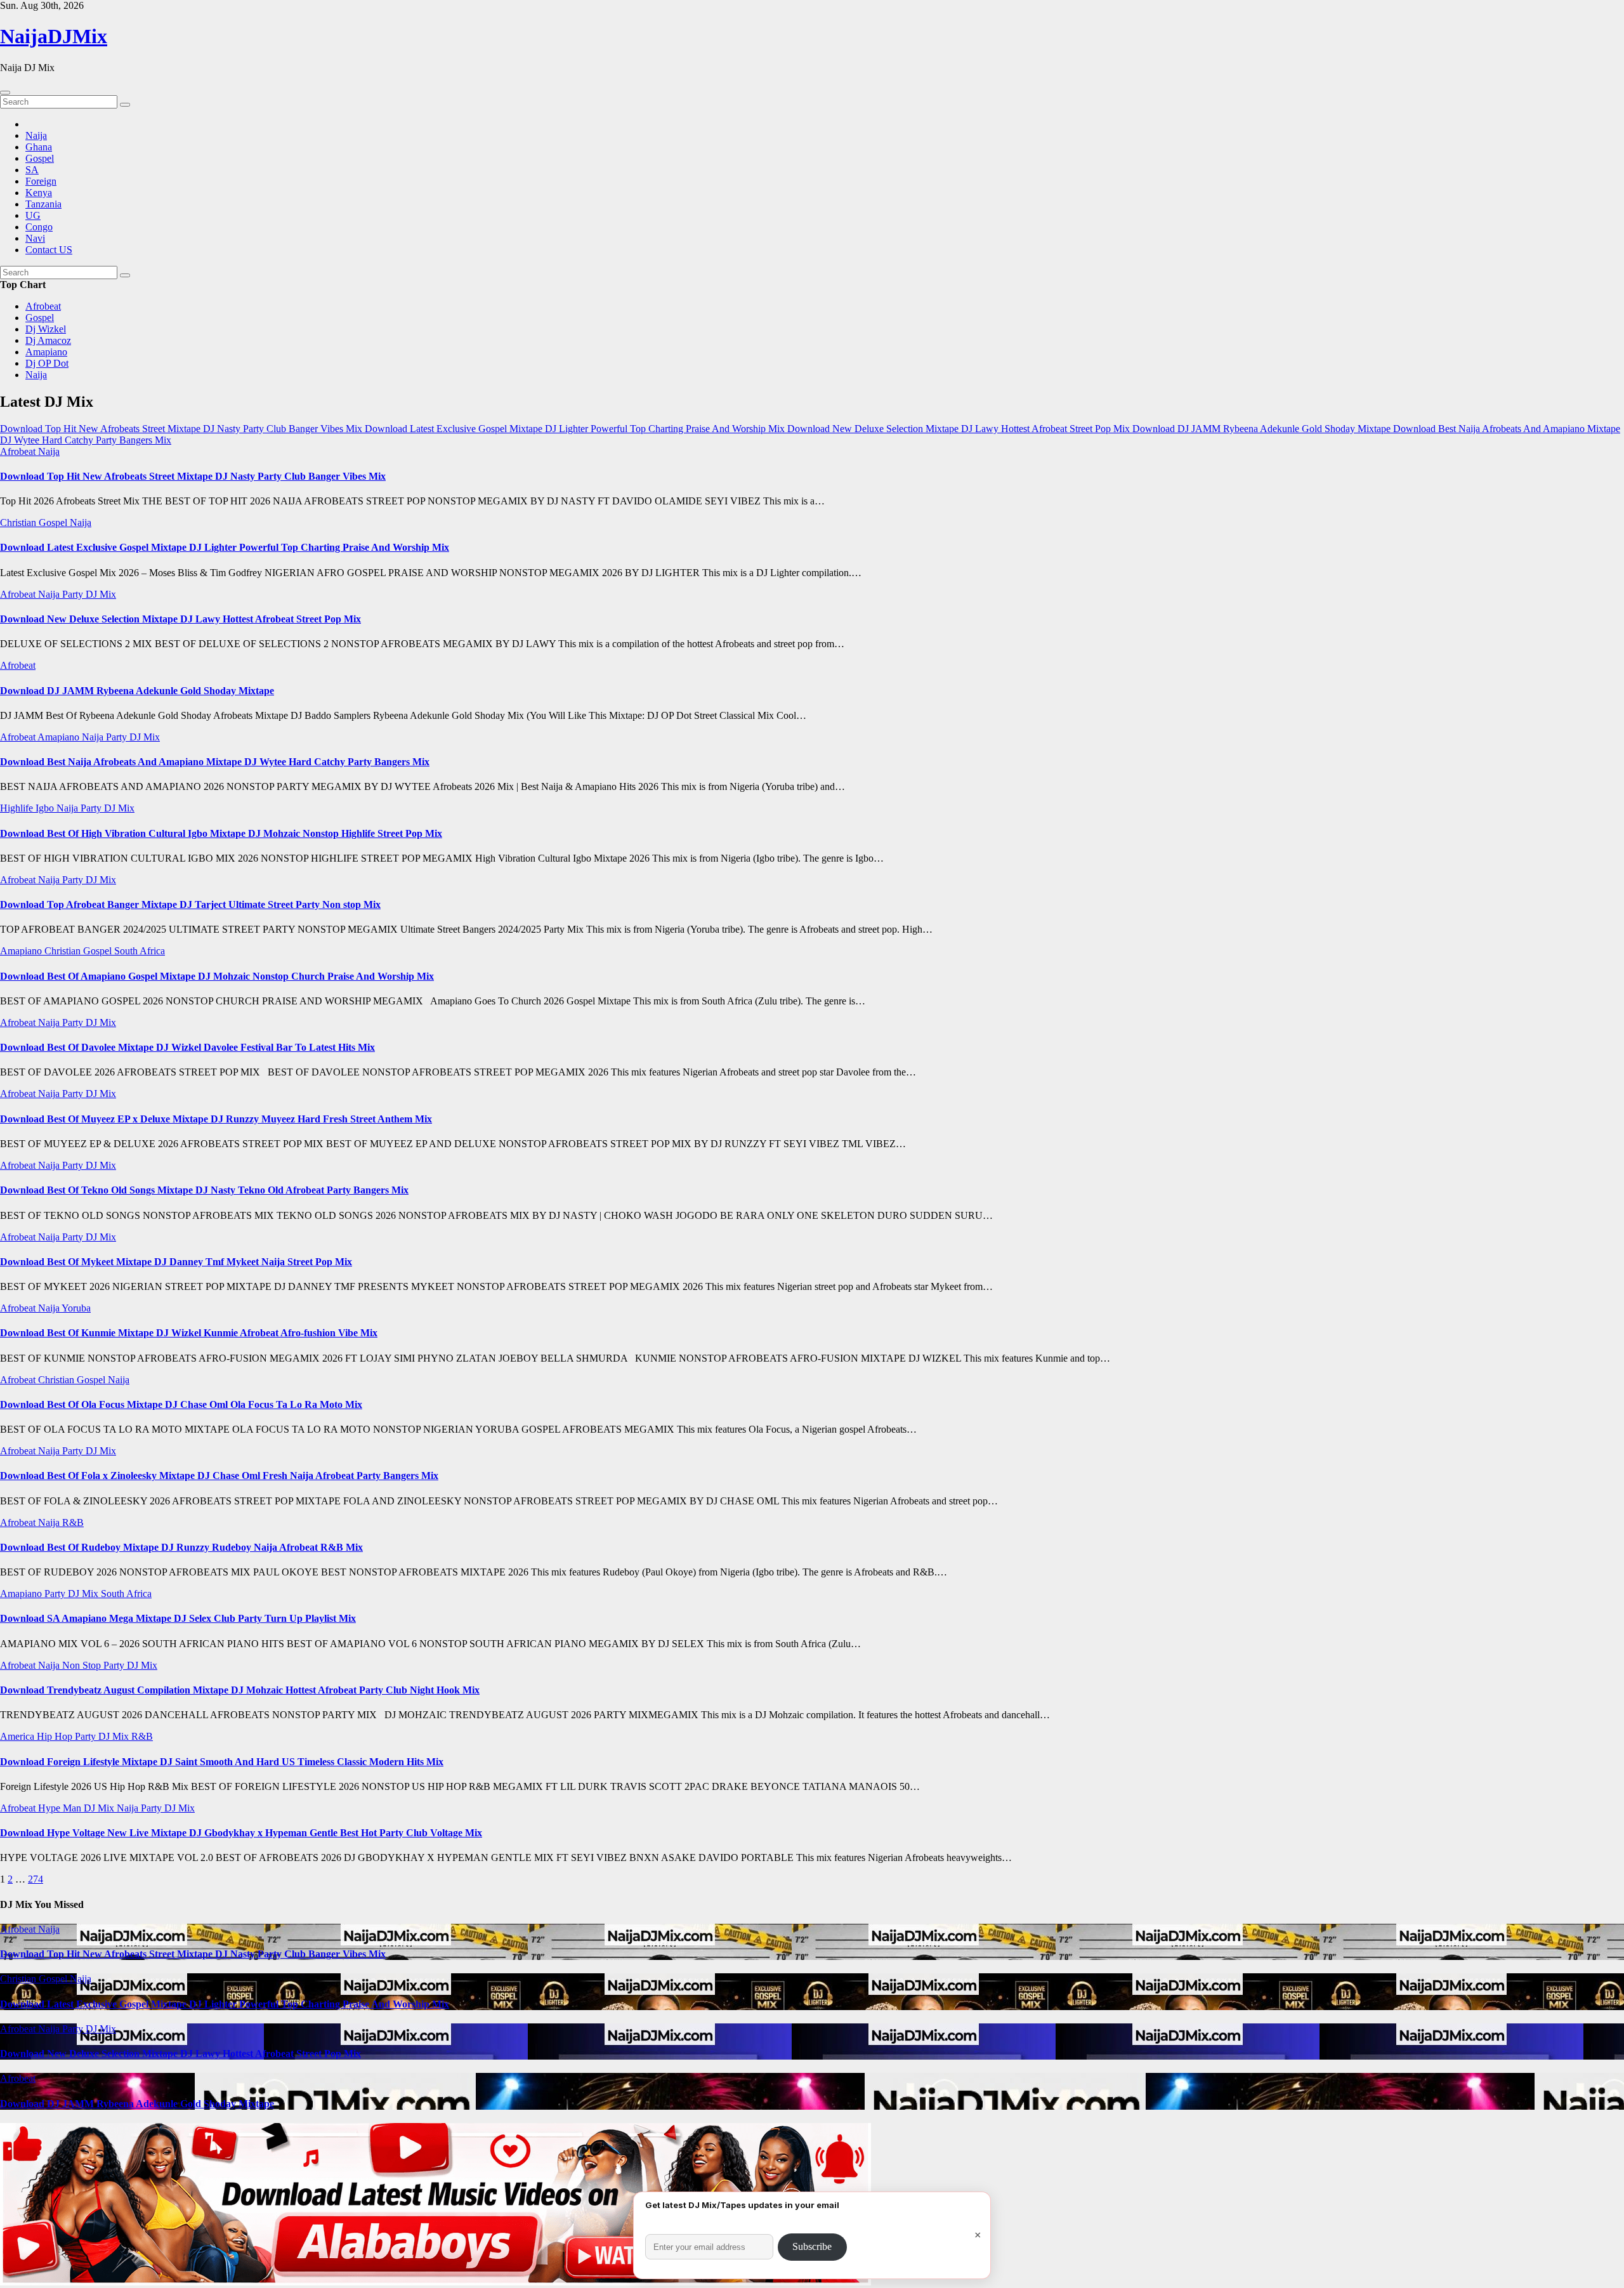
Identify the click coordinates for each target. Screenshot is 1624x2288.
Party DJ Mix (89, 594)
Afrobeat (43, 306)
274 (36, 1879)
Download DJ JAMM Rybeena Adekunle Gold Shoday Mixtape (137, 691)
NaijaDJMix (54, 36)
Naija (36, 135)
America (18, 1736)
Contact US (49, 250)
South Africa (140, 951)
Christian (19, 523)
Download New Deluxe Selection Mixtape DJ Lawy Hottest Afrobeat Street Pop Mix (180, 619)
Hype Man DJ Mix (77, 1808)
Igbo (46, 808)
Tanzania (43, 204)
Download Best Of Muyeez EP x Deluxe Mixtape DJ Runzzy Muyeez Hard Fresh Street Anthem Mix (216, 1119)
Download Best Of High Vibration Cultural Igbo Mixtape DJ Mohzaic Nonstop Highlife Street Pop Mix (221, 833)
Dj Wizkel (46, 329)
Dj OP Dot (47, 363)
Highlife (18, 808)
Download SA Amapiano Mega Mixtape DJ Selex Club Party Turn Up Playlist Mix (178, 1618)
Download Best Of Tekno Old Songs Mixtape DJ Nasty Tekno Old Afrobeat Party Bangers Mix (204, 1190)
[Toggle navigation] (5, 93)
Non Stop (83, 1665)
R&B (73, 1522)
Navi (35, 238)
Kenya (39, 193)
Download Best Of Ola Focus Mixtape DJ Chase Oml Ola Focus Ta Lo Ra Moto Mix (181, 1404)
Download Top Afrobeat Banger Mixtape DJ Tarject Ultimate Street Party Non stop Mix (190, 904)
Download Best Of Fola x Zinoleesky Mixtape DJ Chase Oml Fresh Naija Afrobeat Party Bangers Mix (219, 1476)
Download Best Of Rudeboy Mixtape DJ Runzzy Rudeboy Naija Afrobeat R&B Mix (181, 1547)
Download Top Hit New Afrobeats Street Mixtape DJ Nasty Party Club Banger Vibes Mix (193, 476)
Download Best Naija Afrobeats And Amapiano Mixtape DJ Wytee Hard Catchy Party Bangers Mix (215, 762)
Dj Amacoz (48, 340)
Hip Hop (56, 1736)
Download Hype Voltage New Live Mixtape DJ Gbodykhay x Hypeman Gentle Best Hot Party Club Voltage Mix (241, 1833)
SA (32, 170)
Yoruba (76, 1308)
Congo (39, 227)
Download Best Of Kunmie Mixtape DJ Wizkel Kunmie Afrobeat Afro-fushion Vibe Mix (189, 1333)
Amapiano (46, 352)
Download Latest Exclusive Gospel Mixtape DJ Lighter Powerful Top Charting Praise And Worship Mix (225, 547)
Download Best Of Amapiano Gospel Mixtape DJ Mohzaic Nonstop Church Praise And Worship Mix (217, 976)
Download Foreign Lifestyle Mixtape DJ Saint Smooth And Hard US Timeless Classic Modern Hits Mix (222, 1762)
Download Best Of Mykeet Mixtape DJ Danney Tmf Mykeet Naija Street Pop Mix (176, 1262)
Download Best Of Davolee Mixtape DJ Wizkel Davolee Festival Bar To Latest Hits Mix (187, 1047)
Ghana (39, 147)
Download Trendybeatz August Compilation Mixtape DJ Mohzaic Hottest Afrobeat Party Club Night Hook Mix (240, 1690)
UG (33, 215)
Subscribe (812, 2246)
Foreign (41, 181)
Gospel (40, 158)
